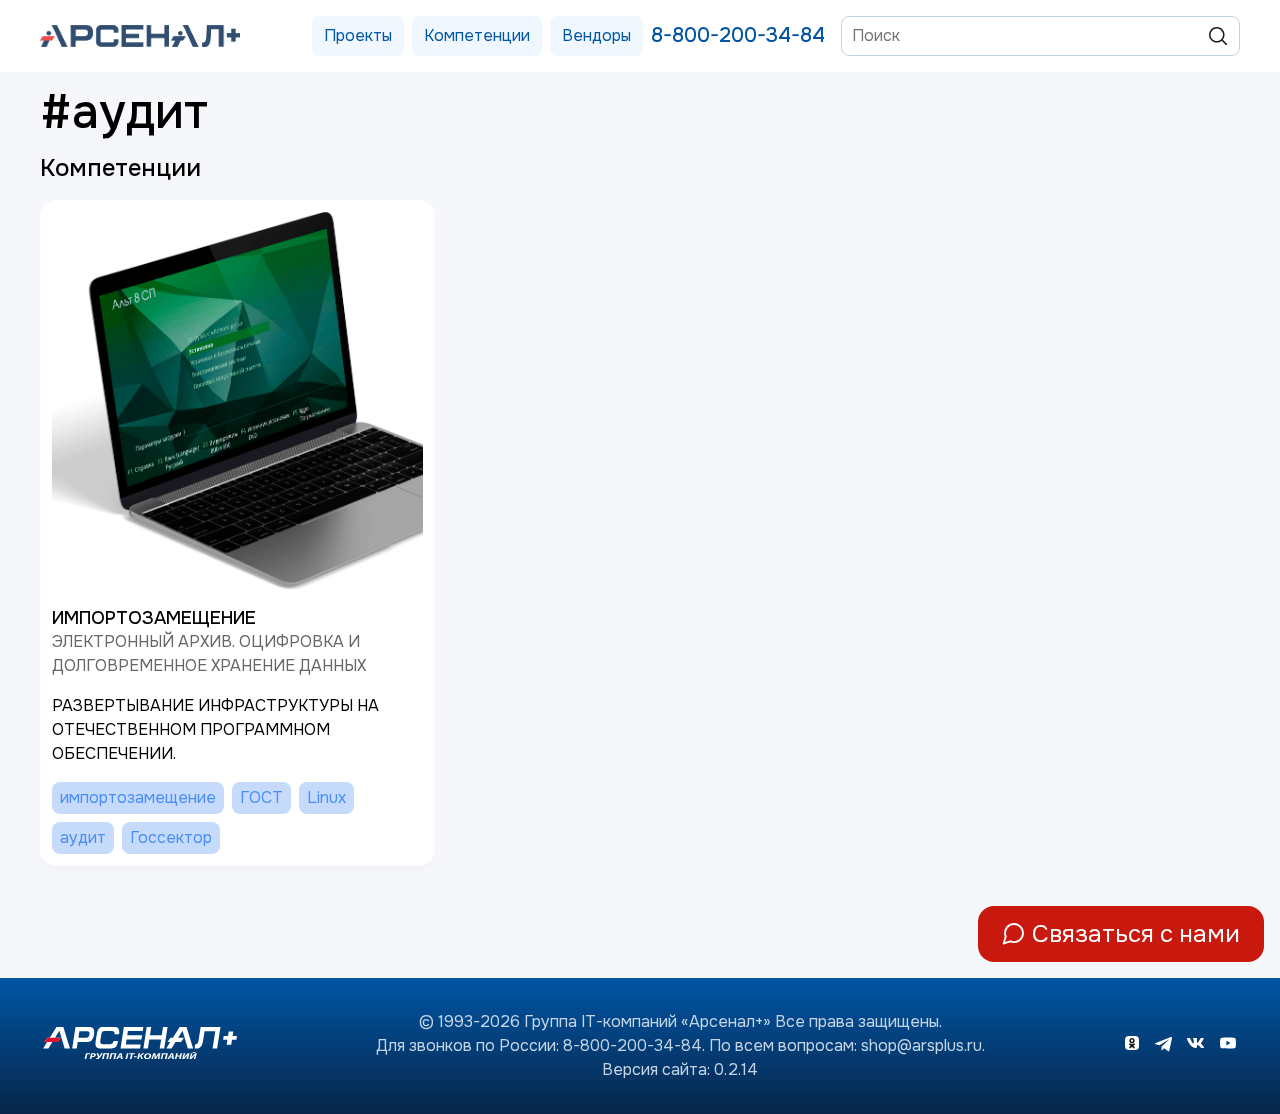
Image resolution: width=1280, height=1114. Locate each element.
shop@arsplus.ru (921, 1045)
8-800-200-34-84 (738, 35)
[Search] (1218, 36)
